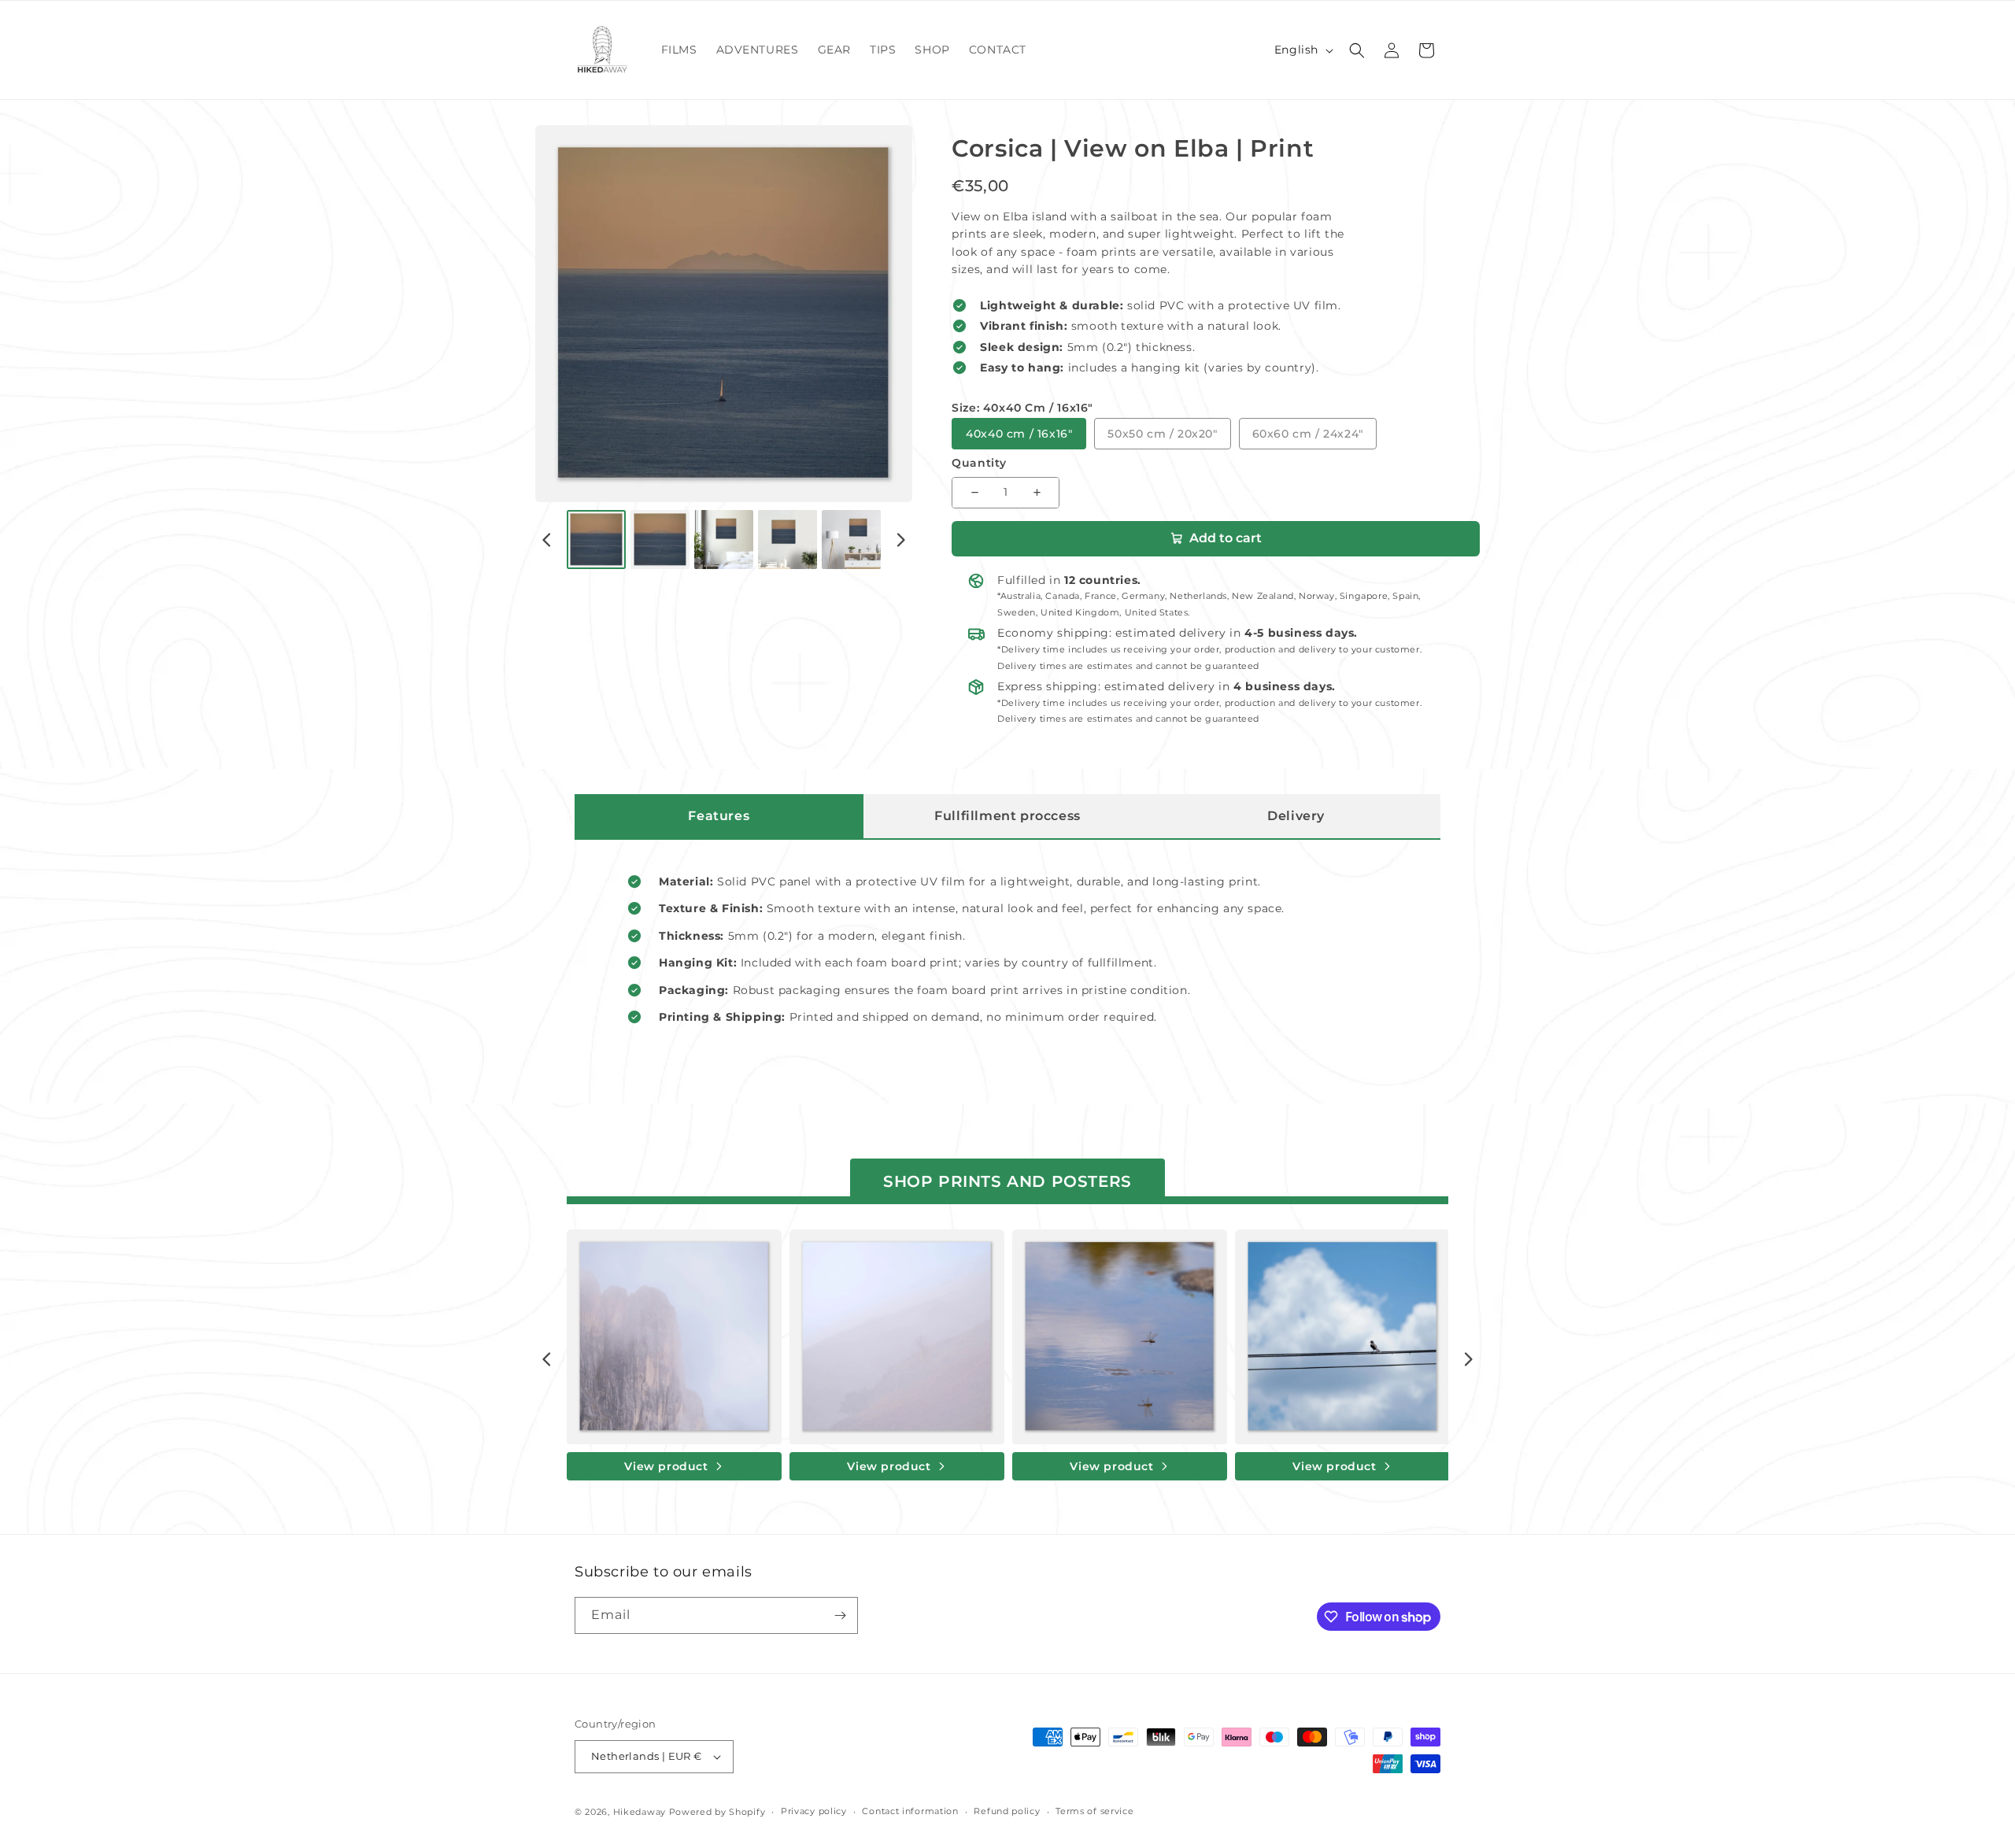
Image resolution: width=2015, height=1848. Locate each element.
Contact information (910, 1811)
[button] (1357, 50)
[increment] (1037, 493)
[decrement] (974, 493)
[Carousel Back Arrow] (547, 540)
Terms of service (1094, 1811)
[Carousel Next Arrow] (900, 540)
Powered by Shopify (717, 1812)
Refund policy (1007, 1811)
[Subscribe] (840, 1615)
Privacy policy (814, 1811)
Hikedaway (640, 1812)
